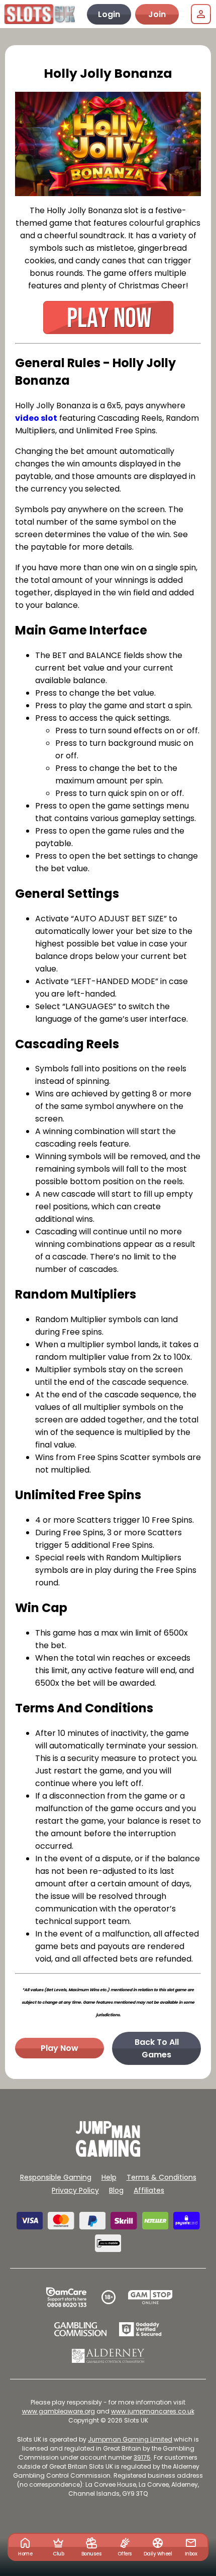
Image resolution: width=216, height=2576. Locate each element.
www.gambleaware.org (59, 2411)
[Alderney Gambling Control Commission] (108, 2356)
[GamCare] (66, 2297)
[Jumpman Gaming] (108, 2154)
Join (157, 14)
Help (109, 2177)
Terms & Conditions (161, 2177)
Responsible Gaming (56, 2177)
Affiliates (149, 2190)
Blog (116, 2190)
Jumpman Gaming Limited (130, 2439)
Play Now (60, 2048)
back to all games (157, 2048)
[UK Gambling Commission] (80, 2329)
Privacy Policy (75, 2190)
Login (109, 14)
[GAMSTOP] (150, 2297)
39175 (142, 2457)
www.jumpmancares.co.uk (153, 2411)
